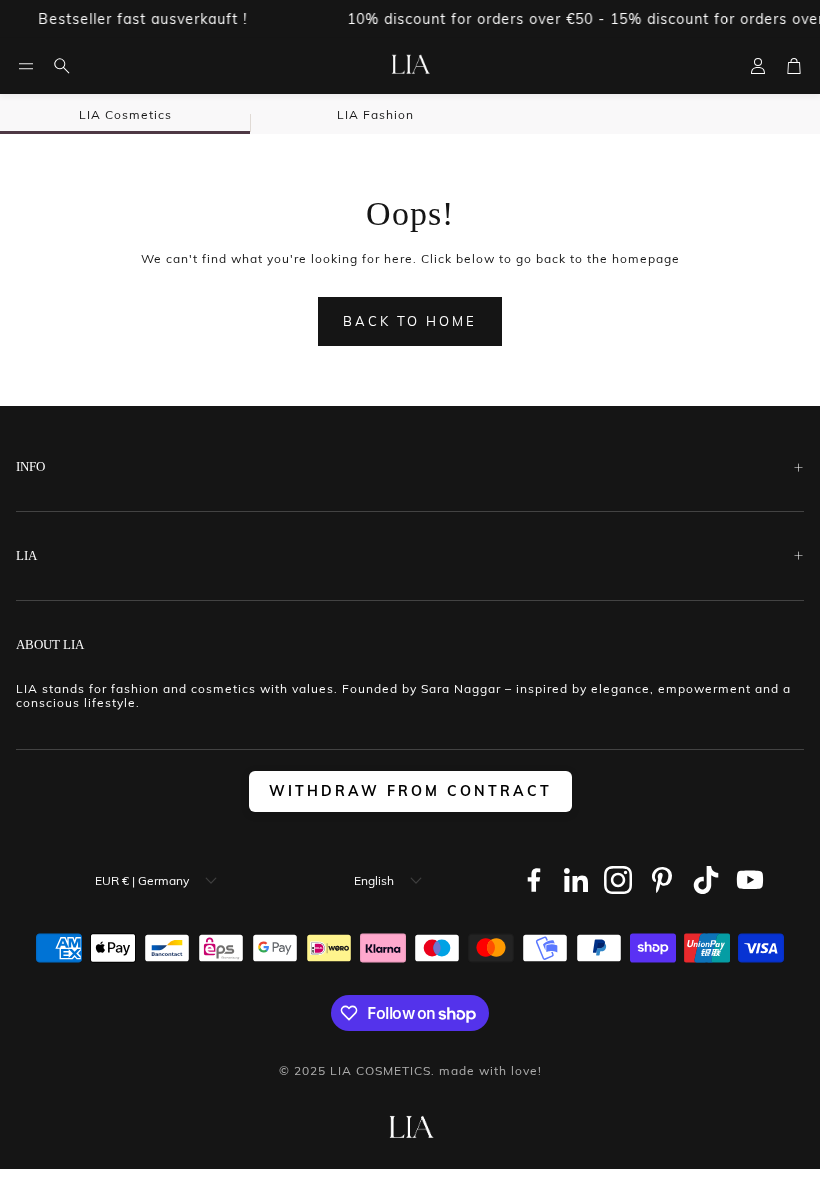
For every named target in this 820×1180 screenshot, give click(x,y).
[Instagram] (618, 880)
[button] (26, 66)
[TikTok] (706, 880)
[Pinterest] (662, 880)
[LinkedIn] (576, 880)
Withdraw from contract (410, 790)
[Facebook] (534, 880)
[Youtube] (750, 880)
